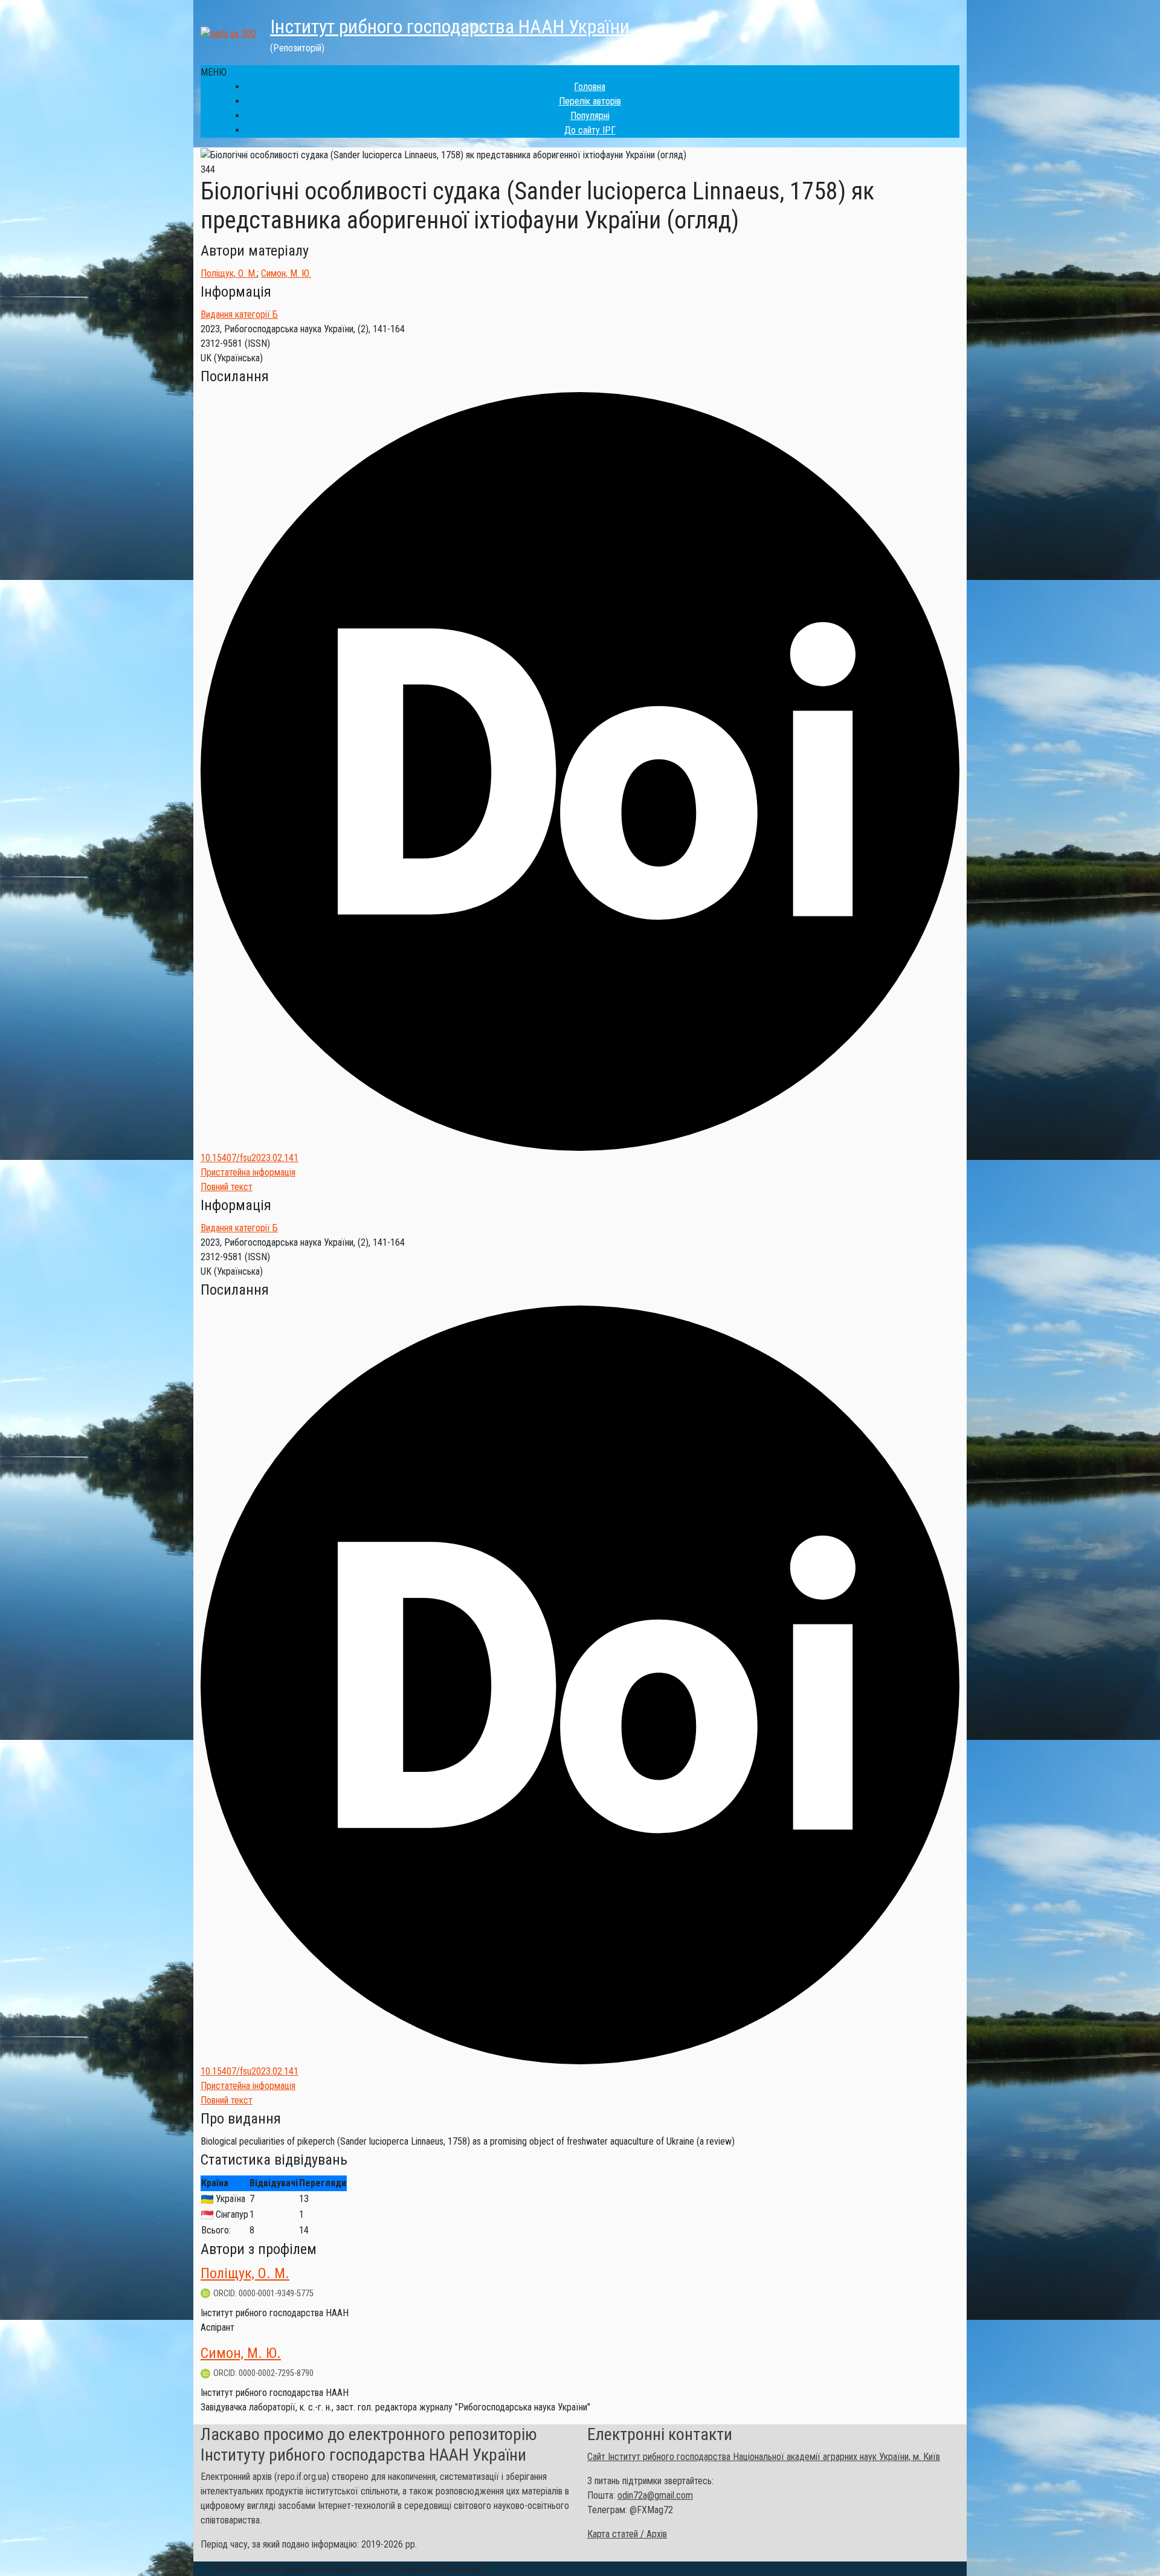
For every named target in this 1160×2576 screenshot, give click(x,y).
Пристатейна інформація (248, 1172)
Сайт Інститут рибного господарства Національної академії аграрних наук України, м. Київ (764, 2457)
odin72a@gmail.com (655, 2495)
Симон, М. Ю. (286, 273)
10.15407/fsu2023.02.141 (250, 1158)
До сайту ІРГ (590, 130)
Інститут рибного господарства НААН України (450, 27)
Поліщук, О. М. (229, 273)
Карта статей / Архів (627, 2534)
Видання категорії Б (239, 314)
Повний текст (227, 1187)
